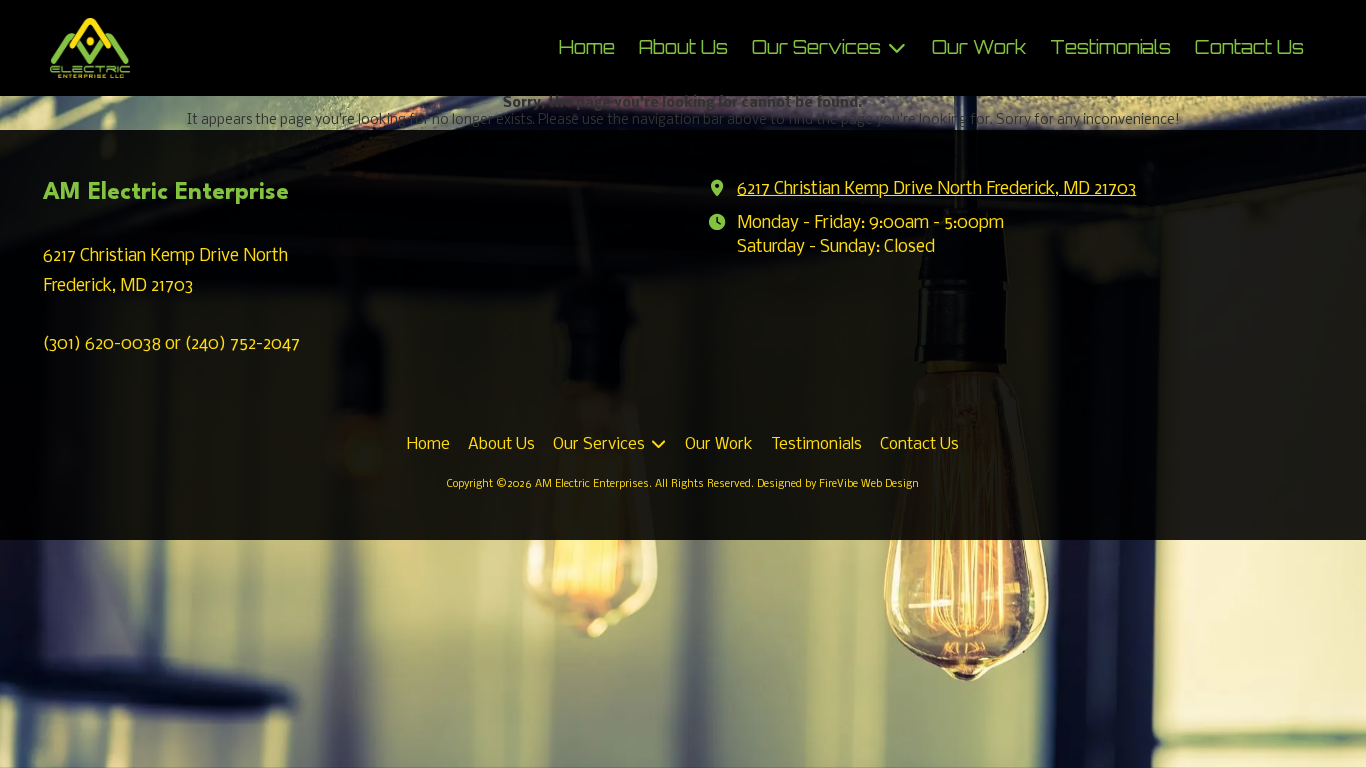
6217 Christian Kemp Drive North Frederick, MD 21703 (936, 189)
